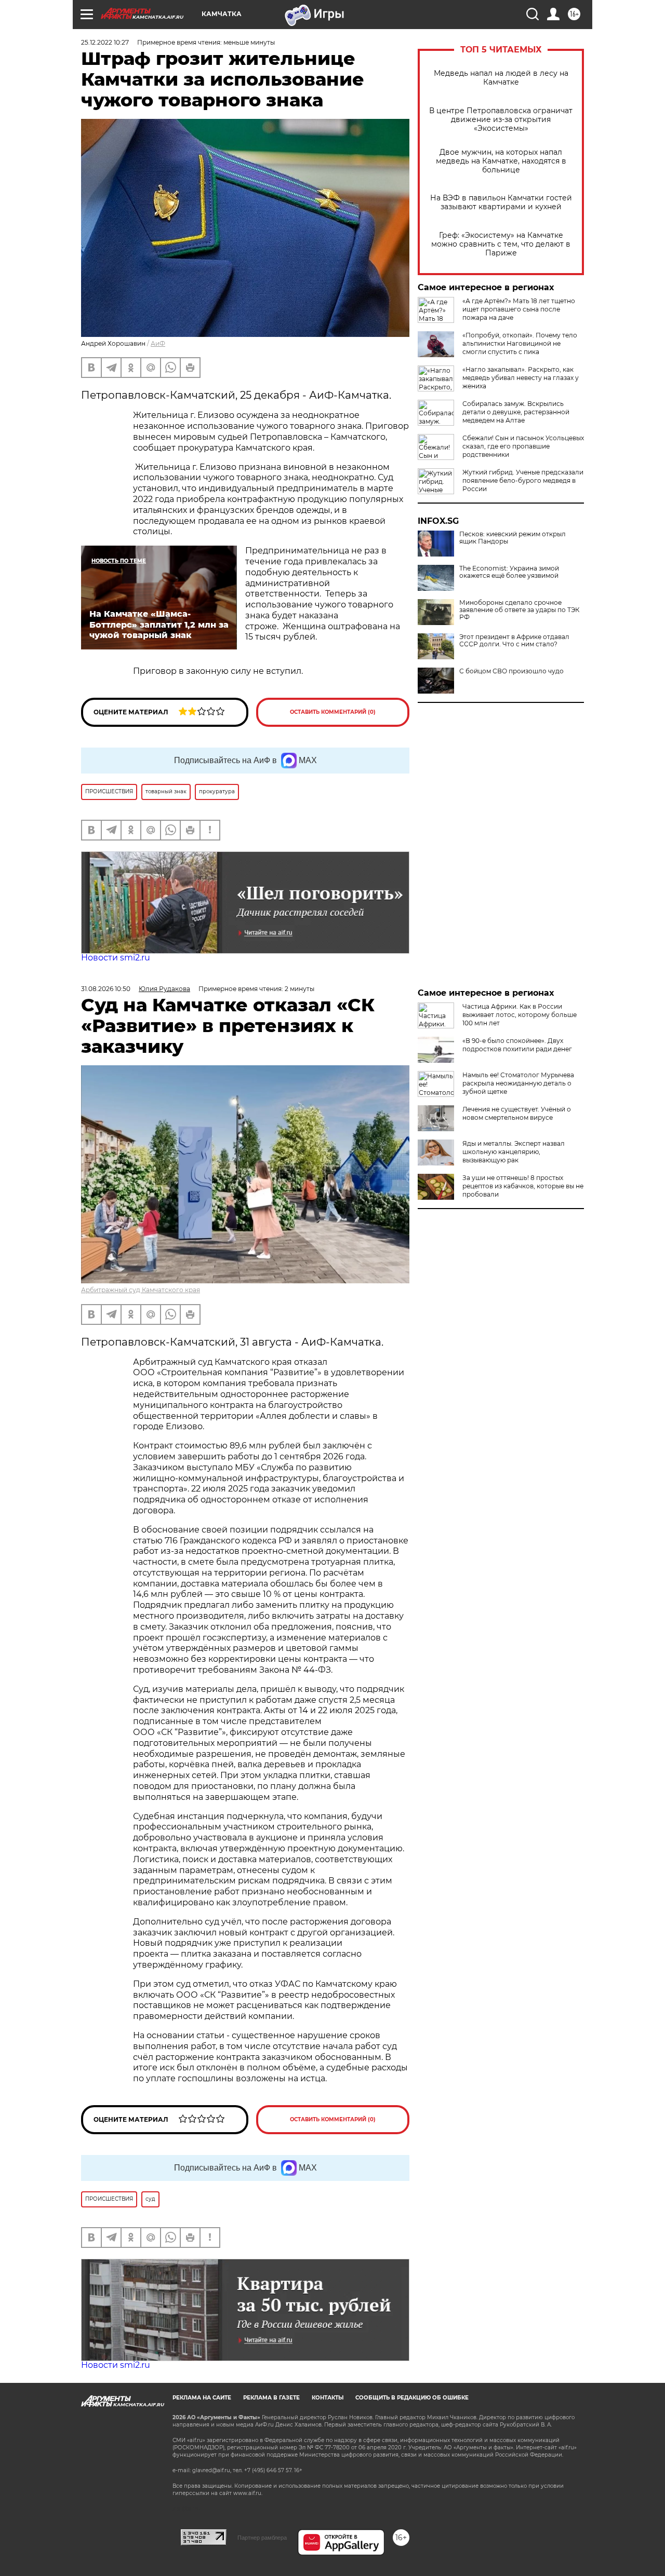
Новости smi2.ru (116, 958)
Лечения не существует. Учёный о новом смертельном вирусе (517, 1113)
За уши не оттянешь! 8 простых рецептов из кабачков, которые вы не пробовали (523, 1186)
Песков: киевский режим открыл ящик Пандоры (513, 538)
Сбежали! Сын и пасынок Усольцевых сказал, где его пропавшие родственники (523, 446)
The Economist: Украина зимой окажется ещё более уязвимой (509, 572)
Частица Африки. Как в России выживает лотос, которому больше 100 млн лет (520, 1015)
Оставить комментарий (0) (333, 712)
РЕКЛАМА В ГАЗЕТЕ (271, 2398)
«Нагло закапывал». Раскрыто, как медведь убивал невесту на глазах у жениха (521, 378)
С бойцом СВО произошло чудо (511, 671)
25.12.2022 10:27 (105, 42)
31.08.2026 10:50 (106, 989)
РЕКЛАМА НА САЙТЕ (202, 2398)
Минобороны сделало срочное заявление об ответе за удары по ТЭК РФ (519, 610)
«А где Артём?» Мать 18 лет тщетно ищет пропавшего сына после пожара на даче (519, 309)
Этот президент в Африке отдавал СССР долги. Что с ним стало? (514, 641)
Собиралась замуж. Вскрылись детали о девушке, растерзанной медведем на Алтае (516, 412)
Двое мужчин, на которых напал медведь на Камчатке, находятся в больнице (501, 161)
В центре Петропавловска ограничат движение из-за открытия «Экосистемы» (501, 120)
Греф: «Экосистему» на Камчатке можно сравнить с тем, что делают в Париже (501, 244)
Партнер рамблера (262, 2538)
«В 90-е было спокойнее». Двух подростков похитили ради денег (517, 1045)
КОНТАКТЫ (328, 2398)
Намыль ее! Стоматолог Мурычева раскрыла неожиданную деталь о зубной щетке (518, 1083)
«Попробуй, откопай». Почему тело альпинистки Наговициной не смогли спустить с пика (520, 343)
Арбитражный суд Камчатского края (141, 1290)
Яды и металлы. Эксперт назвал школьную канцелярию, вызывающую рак (514, 1152)
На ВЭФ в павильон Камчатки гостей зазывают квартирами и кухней (501, 202)
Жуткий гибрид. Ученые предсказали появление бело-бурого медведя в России (523, 480)
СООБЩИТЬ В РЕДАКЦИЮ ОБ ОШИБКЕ (412, 2398)
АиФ (158, 343)
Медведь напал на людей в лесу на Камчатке (501, 78)
